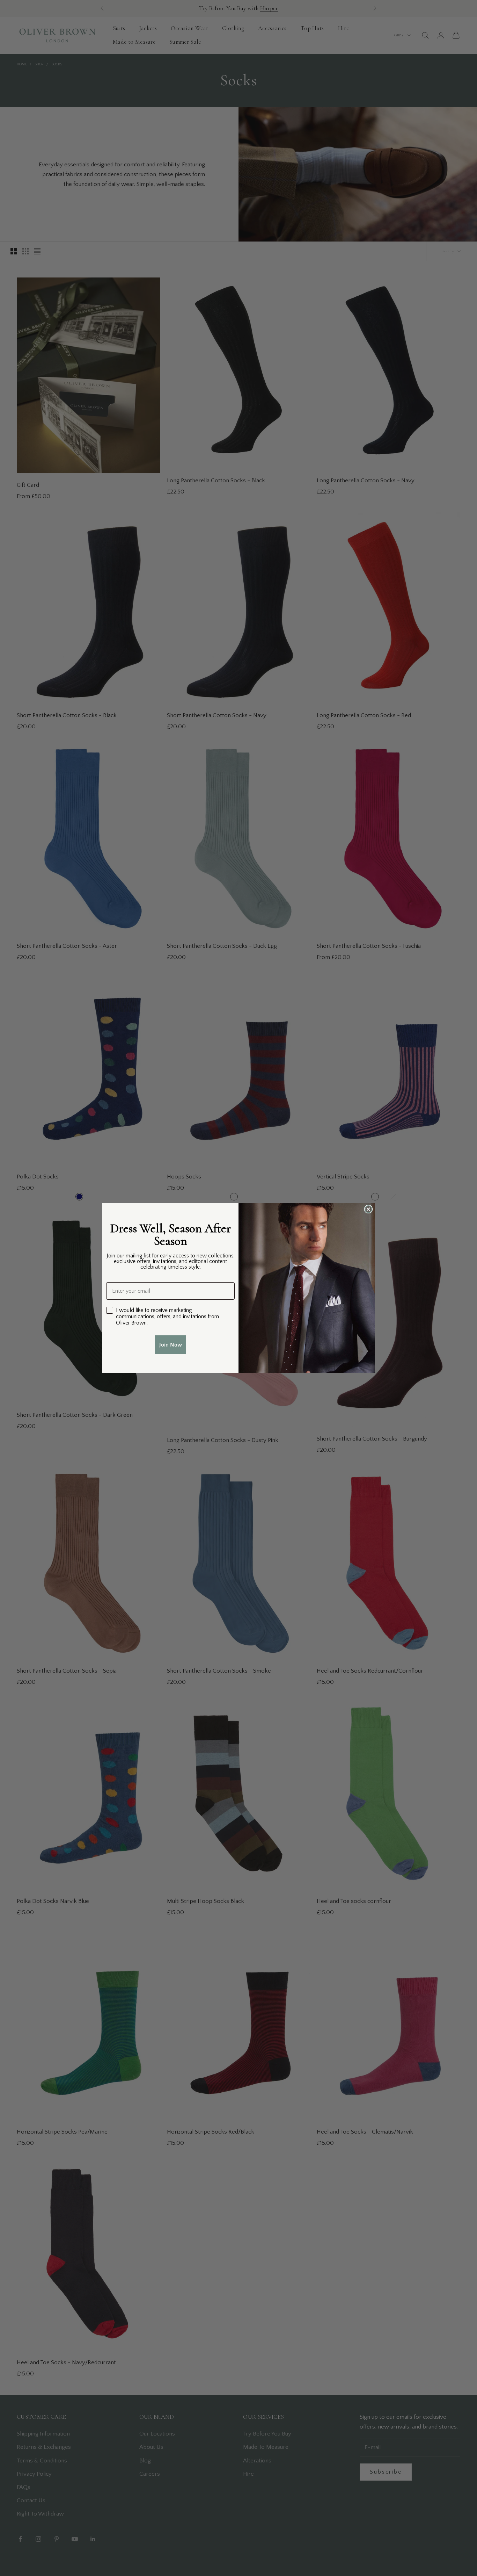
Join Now (171, 1345)
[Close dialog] (368, 1209)
